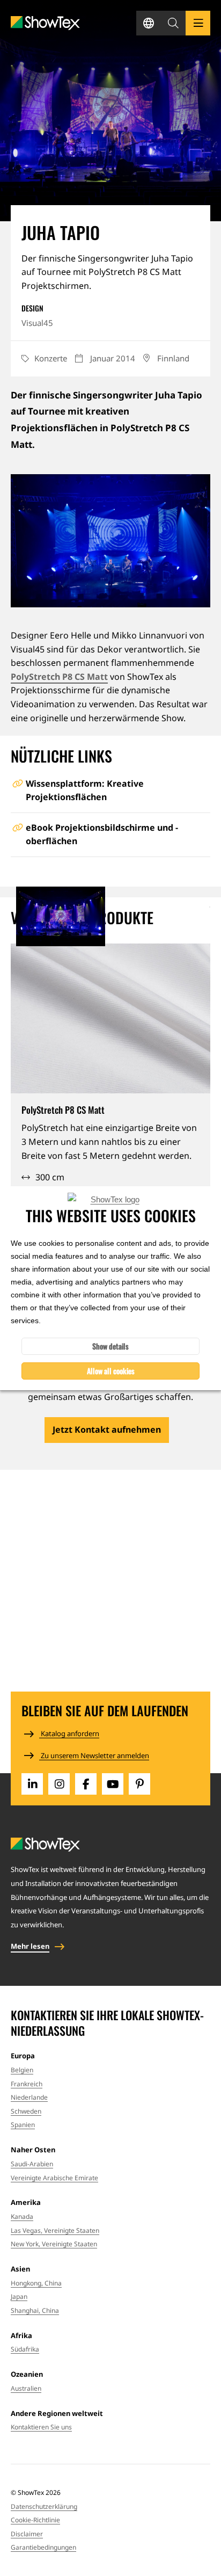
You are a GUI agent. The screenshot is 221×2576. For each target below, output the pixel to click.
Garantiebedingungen (43, 2547)
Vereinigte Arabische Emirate (54, 2178)
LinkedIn (32, 1784)
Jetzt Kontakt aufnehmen (107, 1430)
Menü (198, 23)
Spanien (23, 2125)
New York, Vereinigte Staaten (54, 2244)
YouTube (113, 1784)
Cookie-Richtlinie (35, 2520)
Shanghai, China (35, 2310)
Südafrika (25, 2349)
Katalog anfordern (69, 1733)
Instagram (59, 1784)
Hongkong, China (36, 2283)
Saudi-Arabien (32, 2164)
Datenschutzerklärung (44, 2506)
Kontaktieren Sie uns (41, 2427)
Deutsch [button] (149, 23)
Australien (26, 2388)
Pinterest (139, 1784)
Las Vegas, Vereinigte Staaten (55, 2230)
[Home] (45, 23)
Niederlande (29, 2097)
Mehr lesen (30, 1946)
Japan (19, 2296)
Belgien (22, 2070)
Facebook (86, 1784)
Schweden (26, 2111)
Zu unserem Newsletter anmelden (94, 1755)
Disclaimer (27, 2534)
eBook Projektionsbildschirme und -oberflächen (102, 835)
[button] (173, 23)
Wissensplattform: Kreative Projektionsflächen (85, 790)
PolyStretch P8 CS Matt (59, 677)
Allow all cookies (111, 1371)
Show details (110, 1346)
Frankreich (27, 2084)
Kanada (22, 2216)
